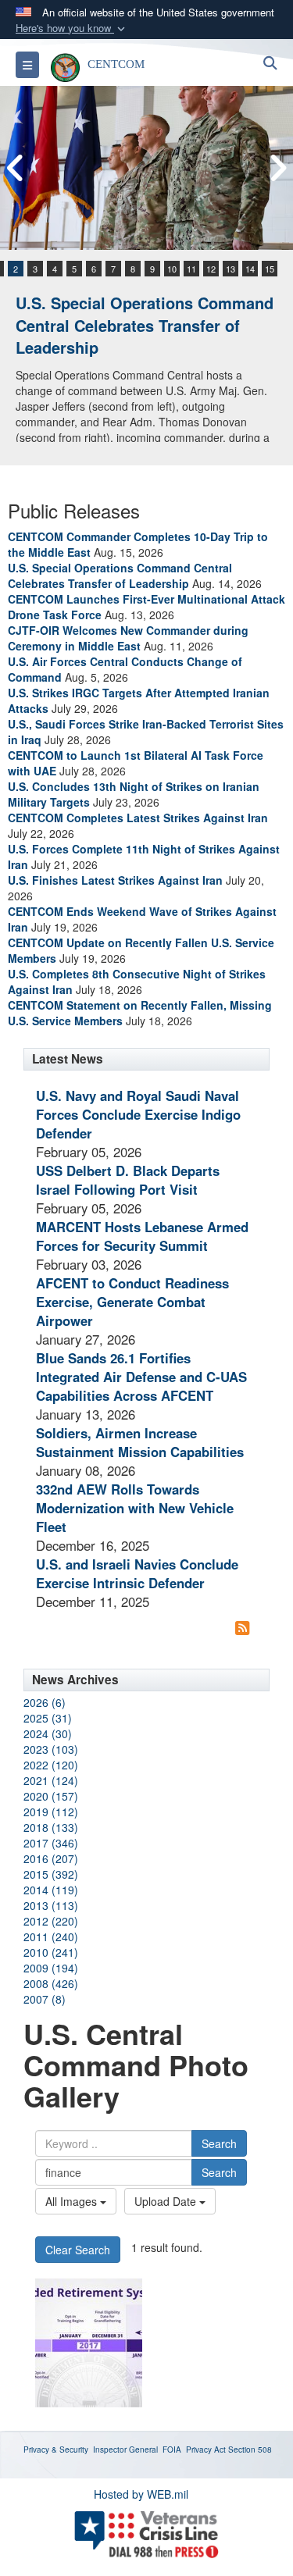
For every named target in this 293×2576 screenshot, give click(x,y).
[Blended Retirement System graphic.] (89, 2343)
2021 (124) (51, 1780)
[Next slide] (277, 168)
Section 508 (250, 2450)
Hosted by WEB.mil (141, 2494)
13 (230, 269)
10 (172, 269)
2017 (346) (51, 1843)
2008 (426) (51, 1983)
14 (250, 269)
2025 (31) (48, 1718)
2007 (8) (45, 1999)
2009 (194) (51, 1968)
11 (191, 269)
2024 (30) (48, 1733)
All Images (73, 2201)
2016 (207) (51, 1858)
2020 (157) (51, 1796)
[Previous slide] (16, 168)
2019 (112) (51, 1812)
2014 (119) (51, 1890)
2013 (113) (51, 1905)
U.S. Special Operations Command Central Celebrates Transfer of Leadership (145, 325)
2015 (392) (51, 1874)
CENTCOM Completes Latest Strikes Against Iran (138, 818)
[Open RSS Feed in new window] (242, 1628)
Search (219, 2143)
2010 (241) (51, 1952)
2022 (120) (51, 1765)
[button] (72, 29)
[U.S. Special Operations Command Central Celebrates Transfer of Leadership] (146, 168)
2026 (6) (45, 1702)
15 (270, 269)
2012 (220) (51, 1921)
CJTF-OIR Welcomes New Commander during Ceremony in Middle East (128, 638)
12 (211, 269)
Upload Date (167, 2201)
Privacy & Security (56, 2450)
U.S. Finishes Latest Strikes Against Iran (115, 880)
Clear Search (78, 2250)
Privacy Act (206, 2450)
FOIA (172, 2450)
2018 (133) (51, 1827)
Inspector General (125, 2450)
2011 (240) (51, 1936)
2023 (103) (51, 1749)
